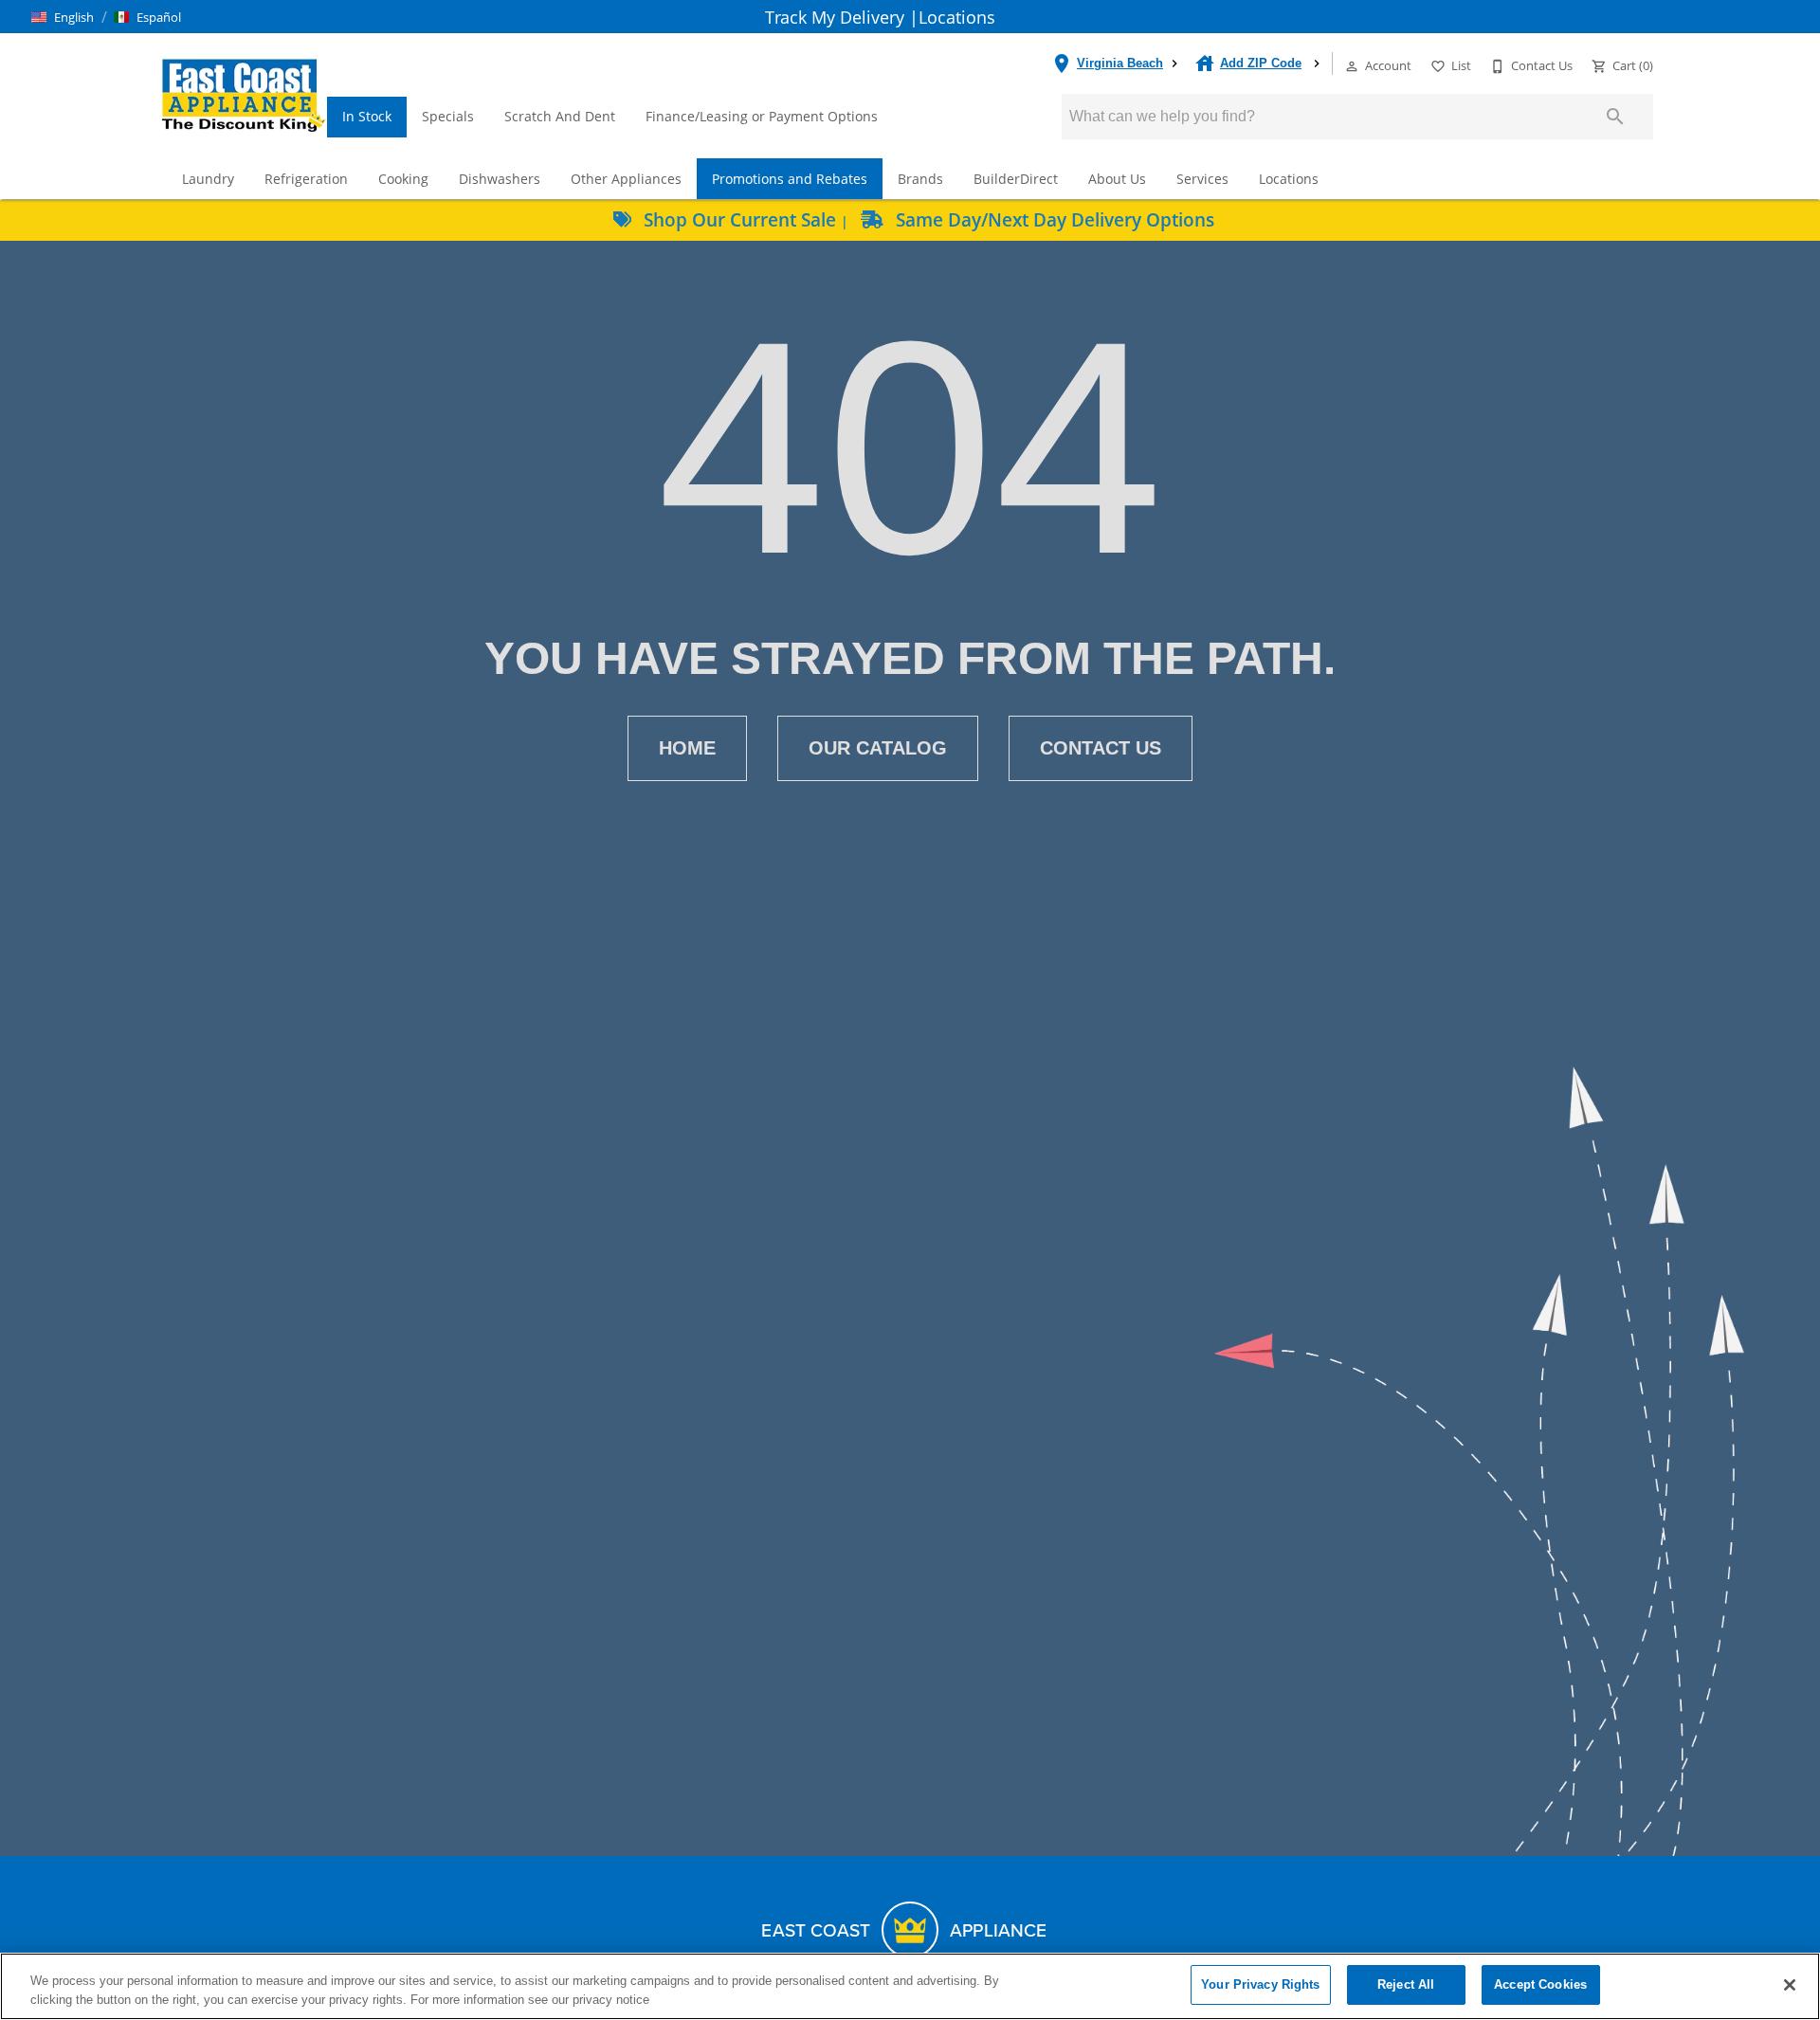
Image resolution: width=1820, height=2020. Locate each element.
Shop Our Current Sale (740, 219)
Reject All (1406, 1984)
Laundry (208, 179)
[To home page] (243, 94)
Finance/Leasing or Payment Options (762, 116)
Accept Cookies (1540, 1984)
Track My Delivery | (842, 17)
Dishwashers (500, 179)
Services (1202, 179)
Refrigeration (306, 179)
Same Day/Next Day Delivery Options (1053, 219)
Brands (920, 179)
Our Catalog (878, 748)
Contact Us (1101, 748)
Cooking (403, 179)
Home (687, 748)
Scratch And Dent (560, 116)
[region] (910, 1986)
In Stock (367, 116)
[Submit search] (1615, 117)
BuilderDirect (1016, 179)
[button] (63, 17)
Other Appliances (626, 179)
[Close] (1790, 1985)
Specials (448, 116)
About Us (1117, 179)
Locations (957, 17)
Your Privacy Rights (1260, 1984)
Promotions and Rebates (790, 179)
